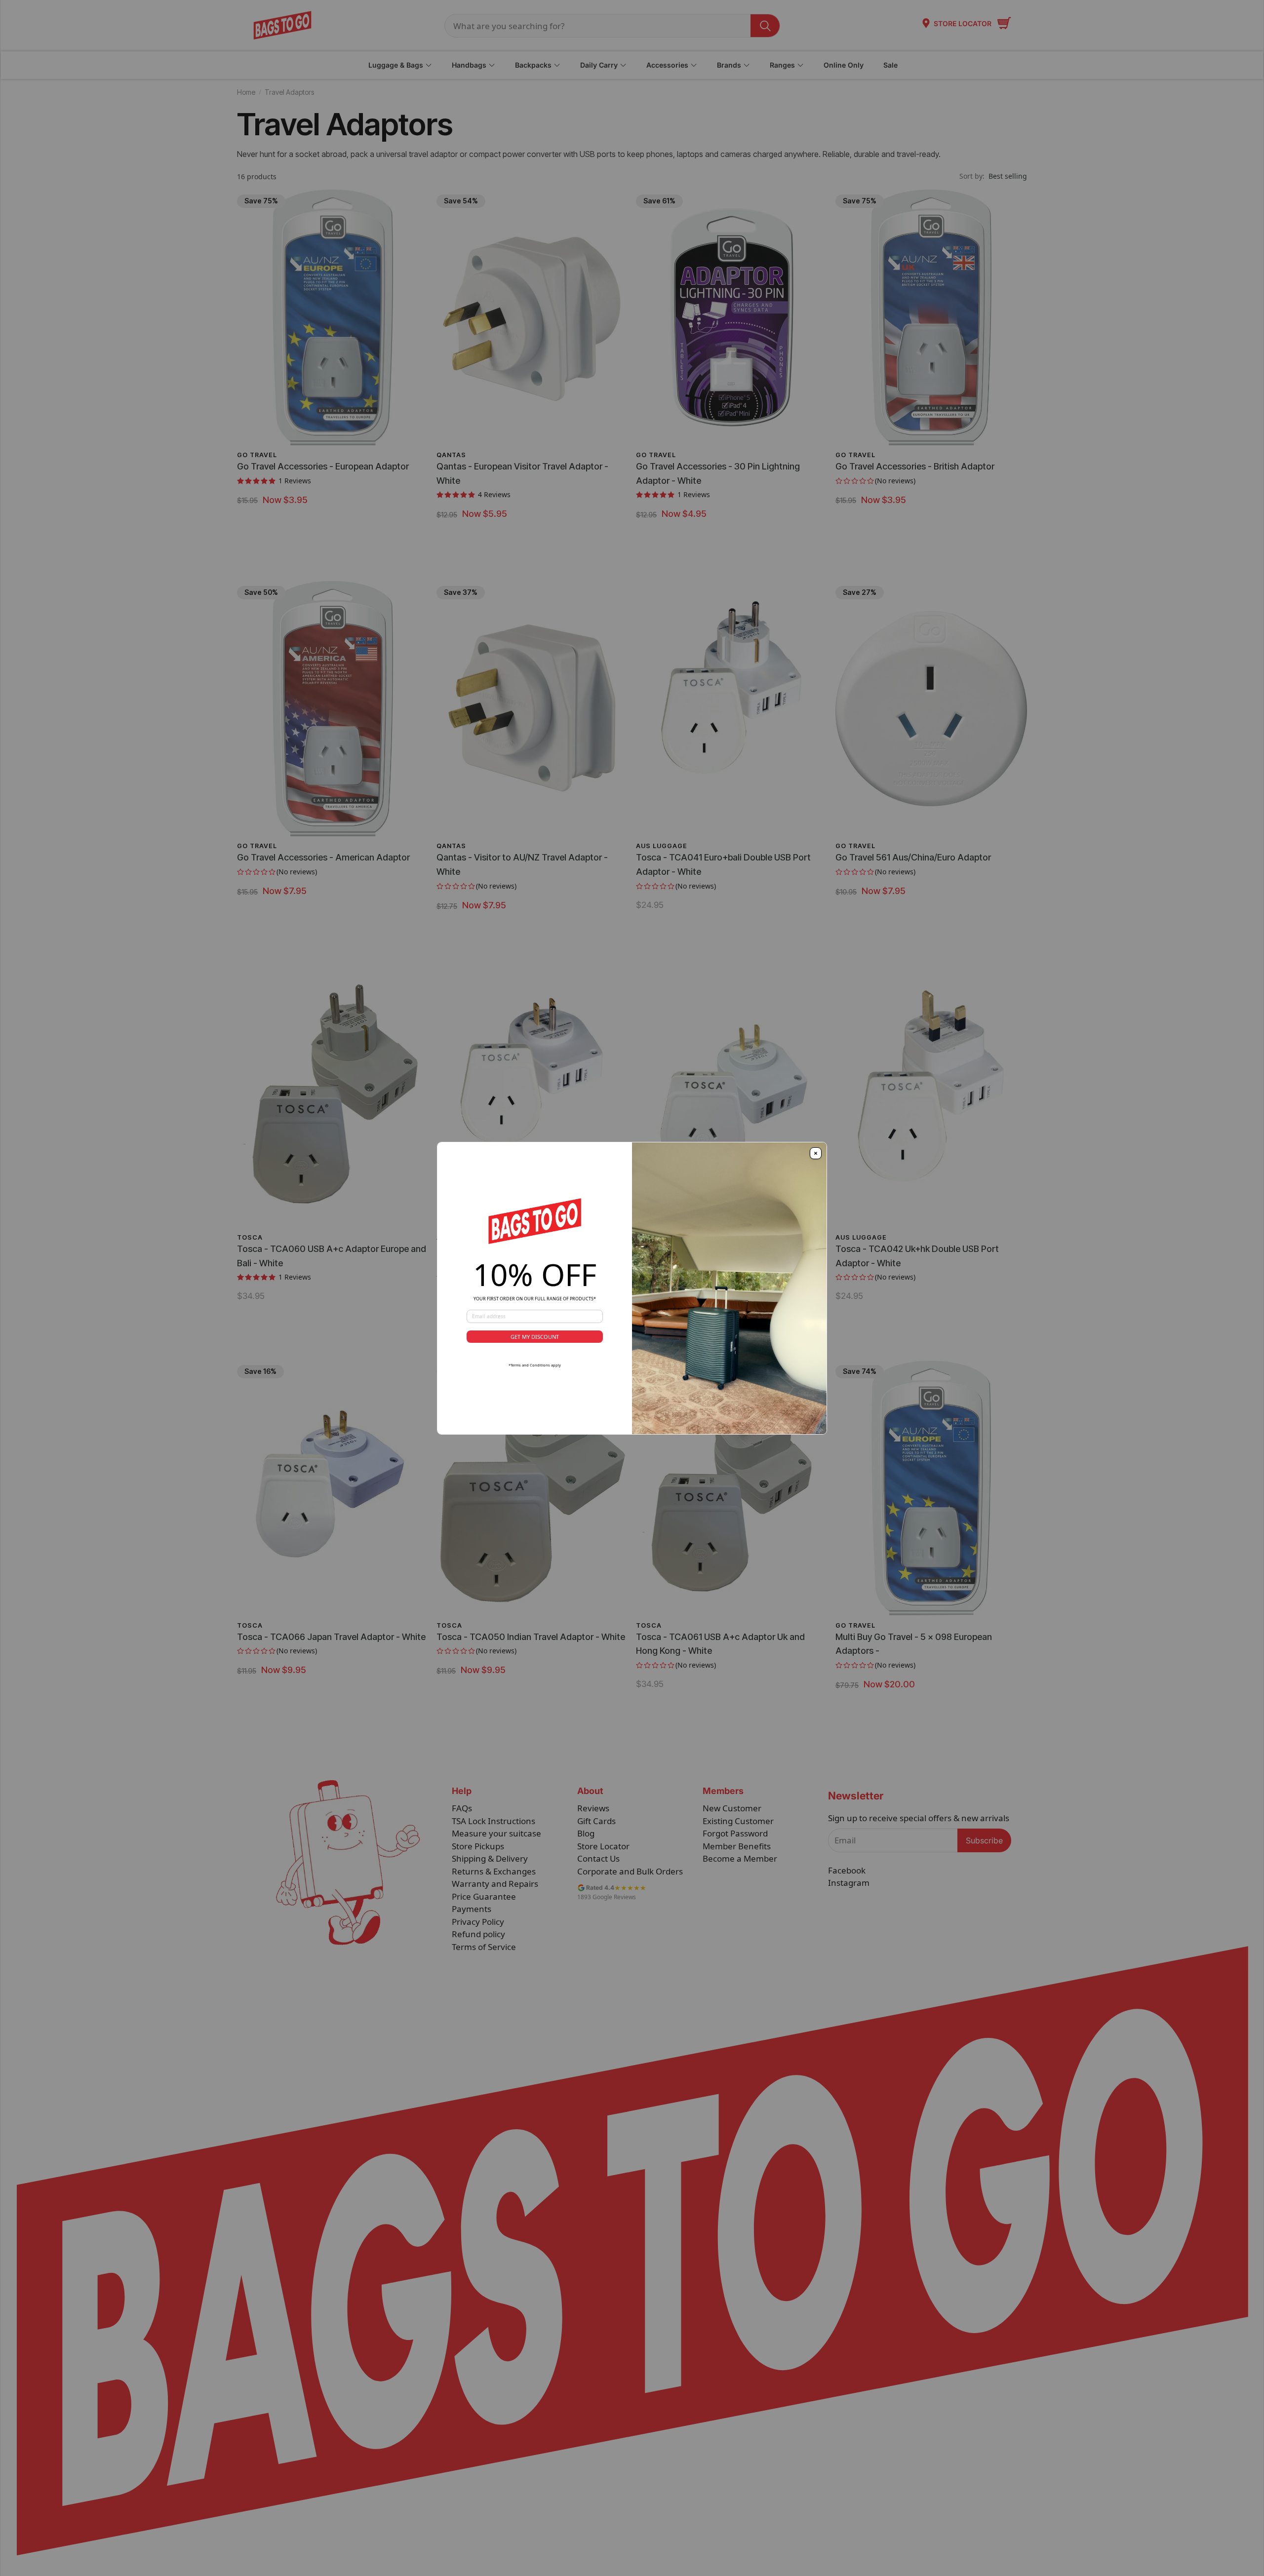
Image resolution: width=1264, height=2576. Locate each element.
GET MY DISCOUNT (535, 1337)
